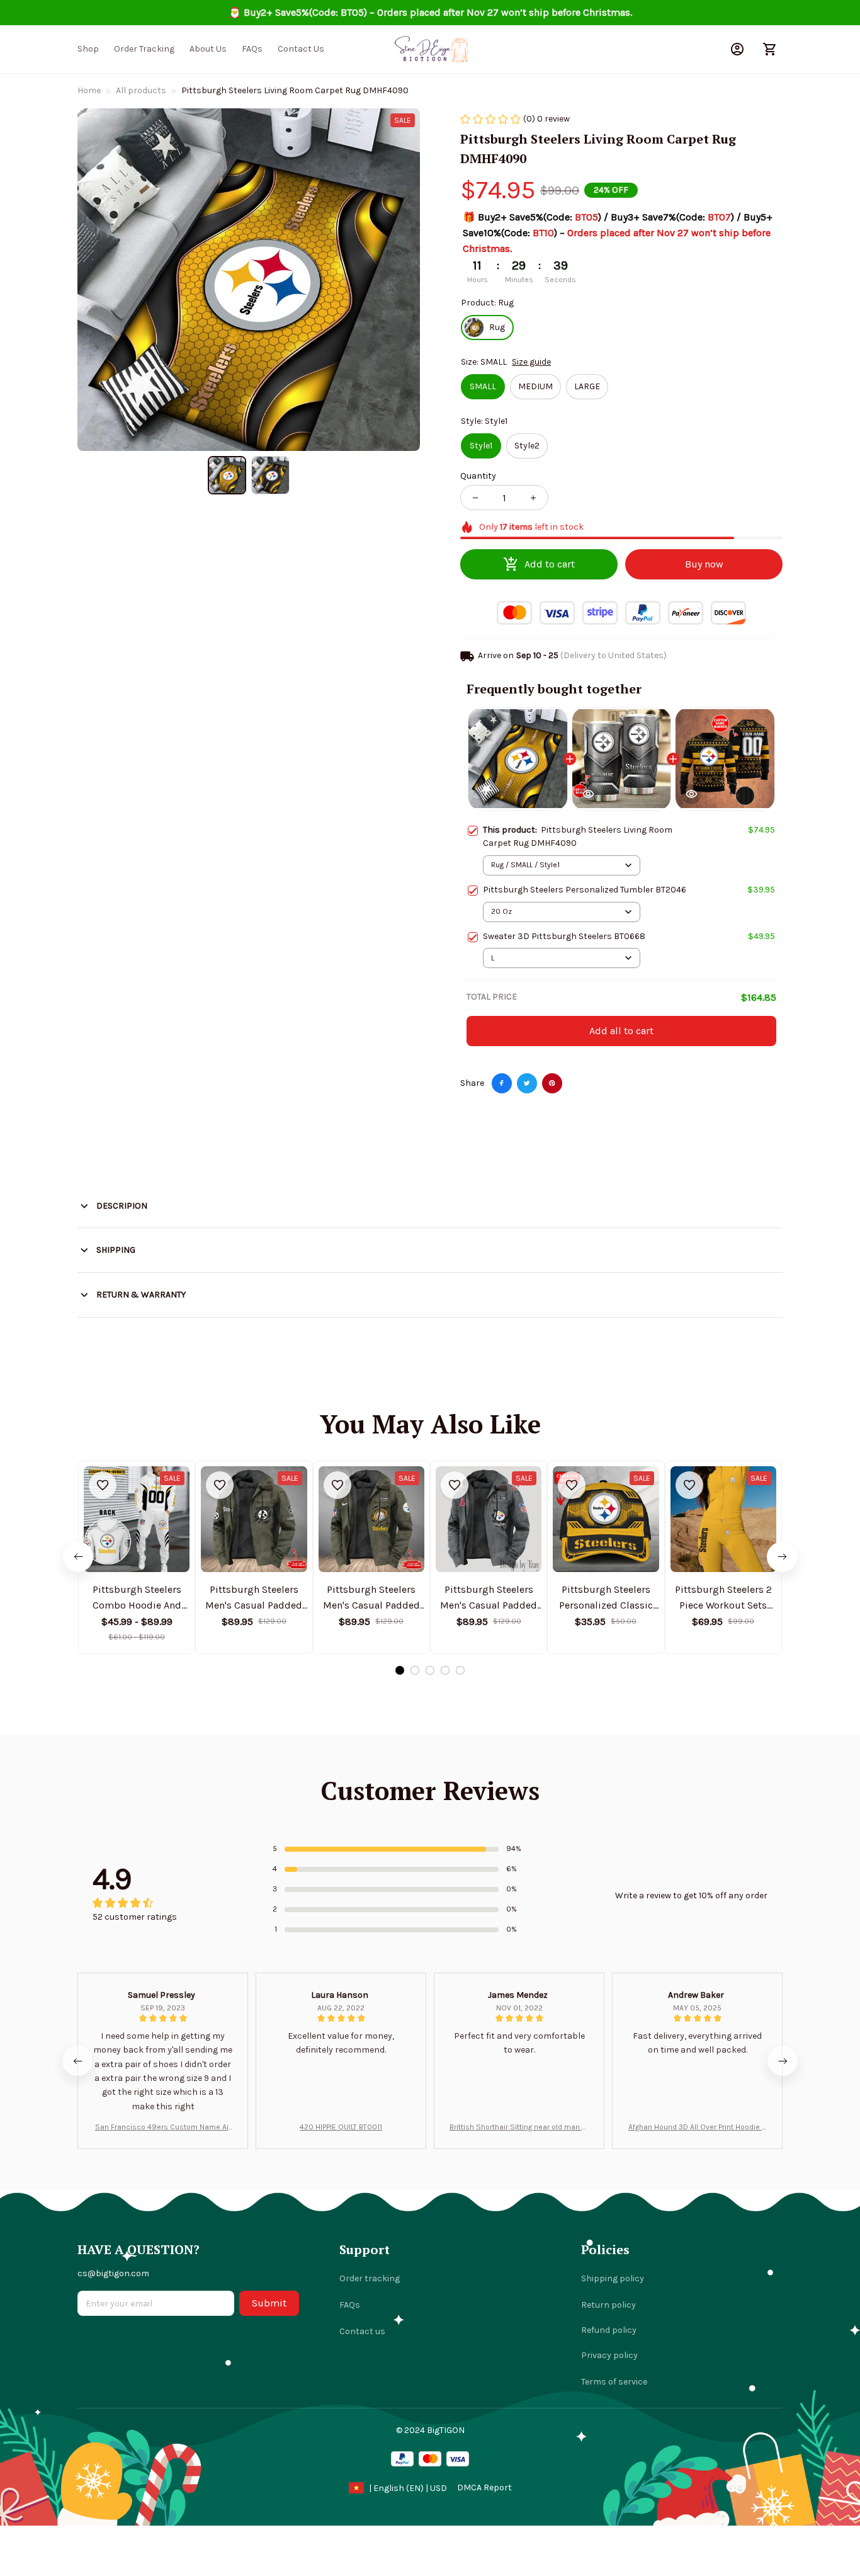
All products (141, 90)
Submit (269, 2303)
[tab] (400, 1670)
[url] (484, 2488)
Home (89, 90)
